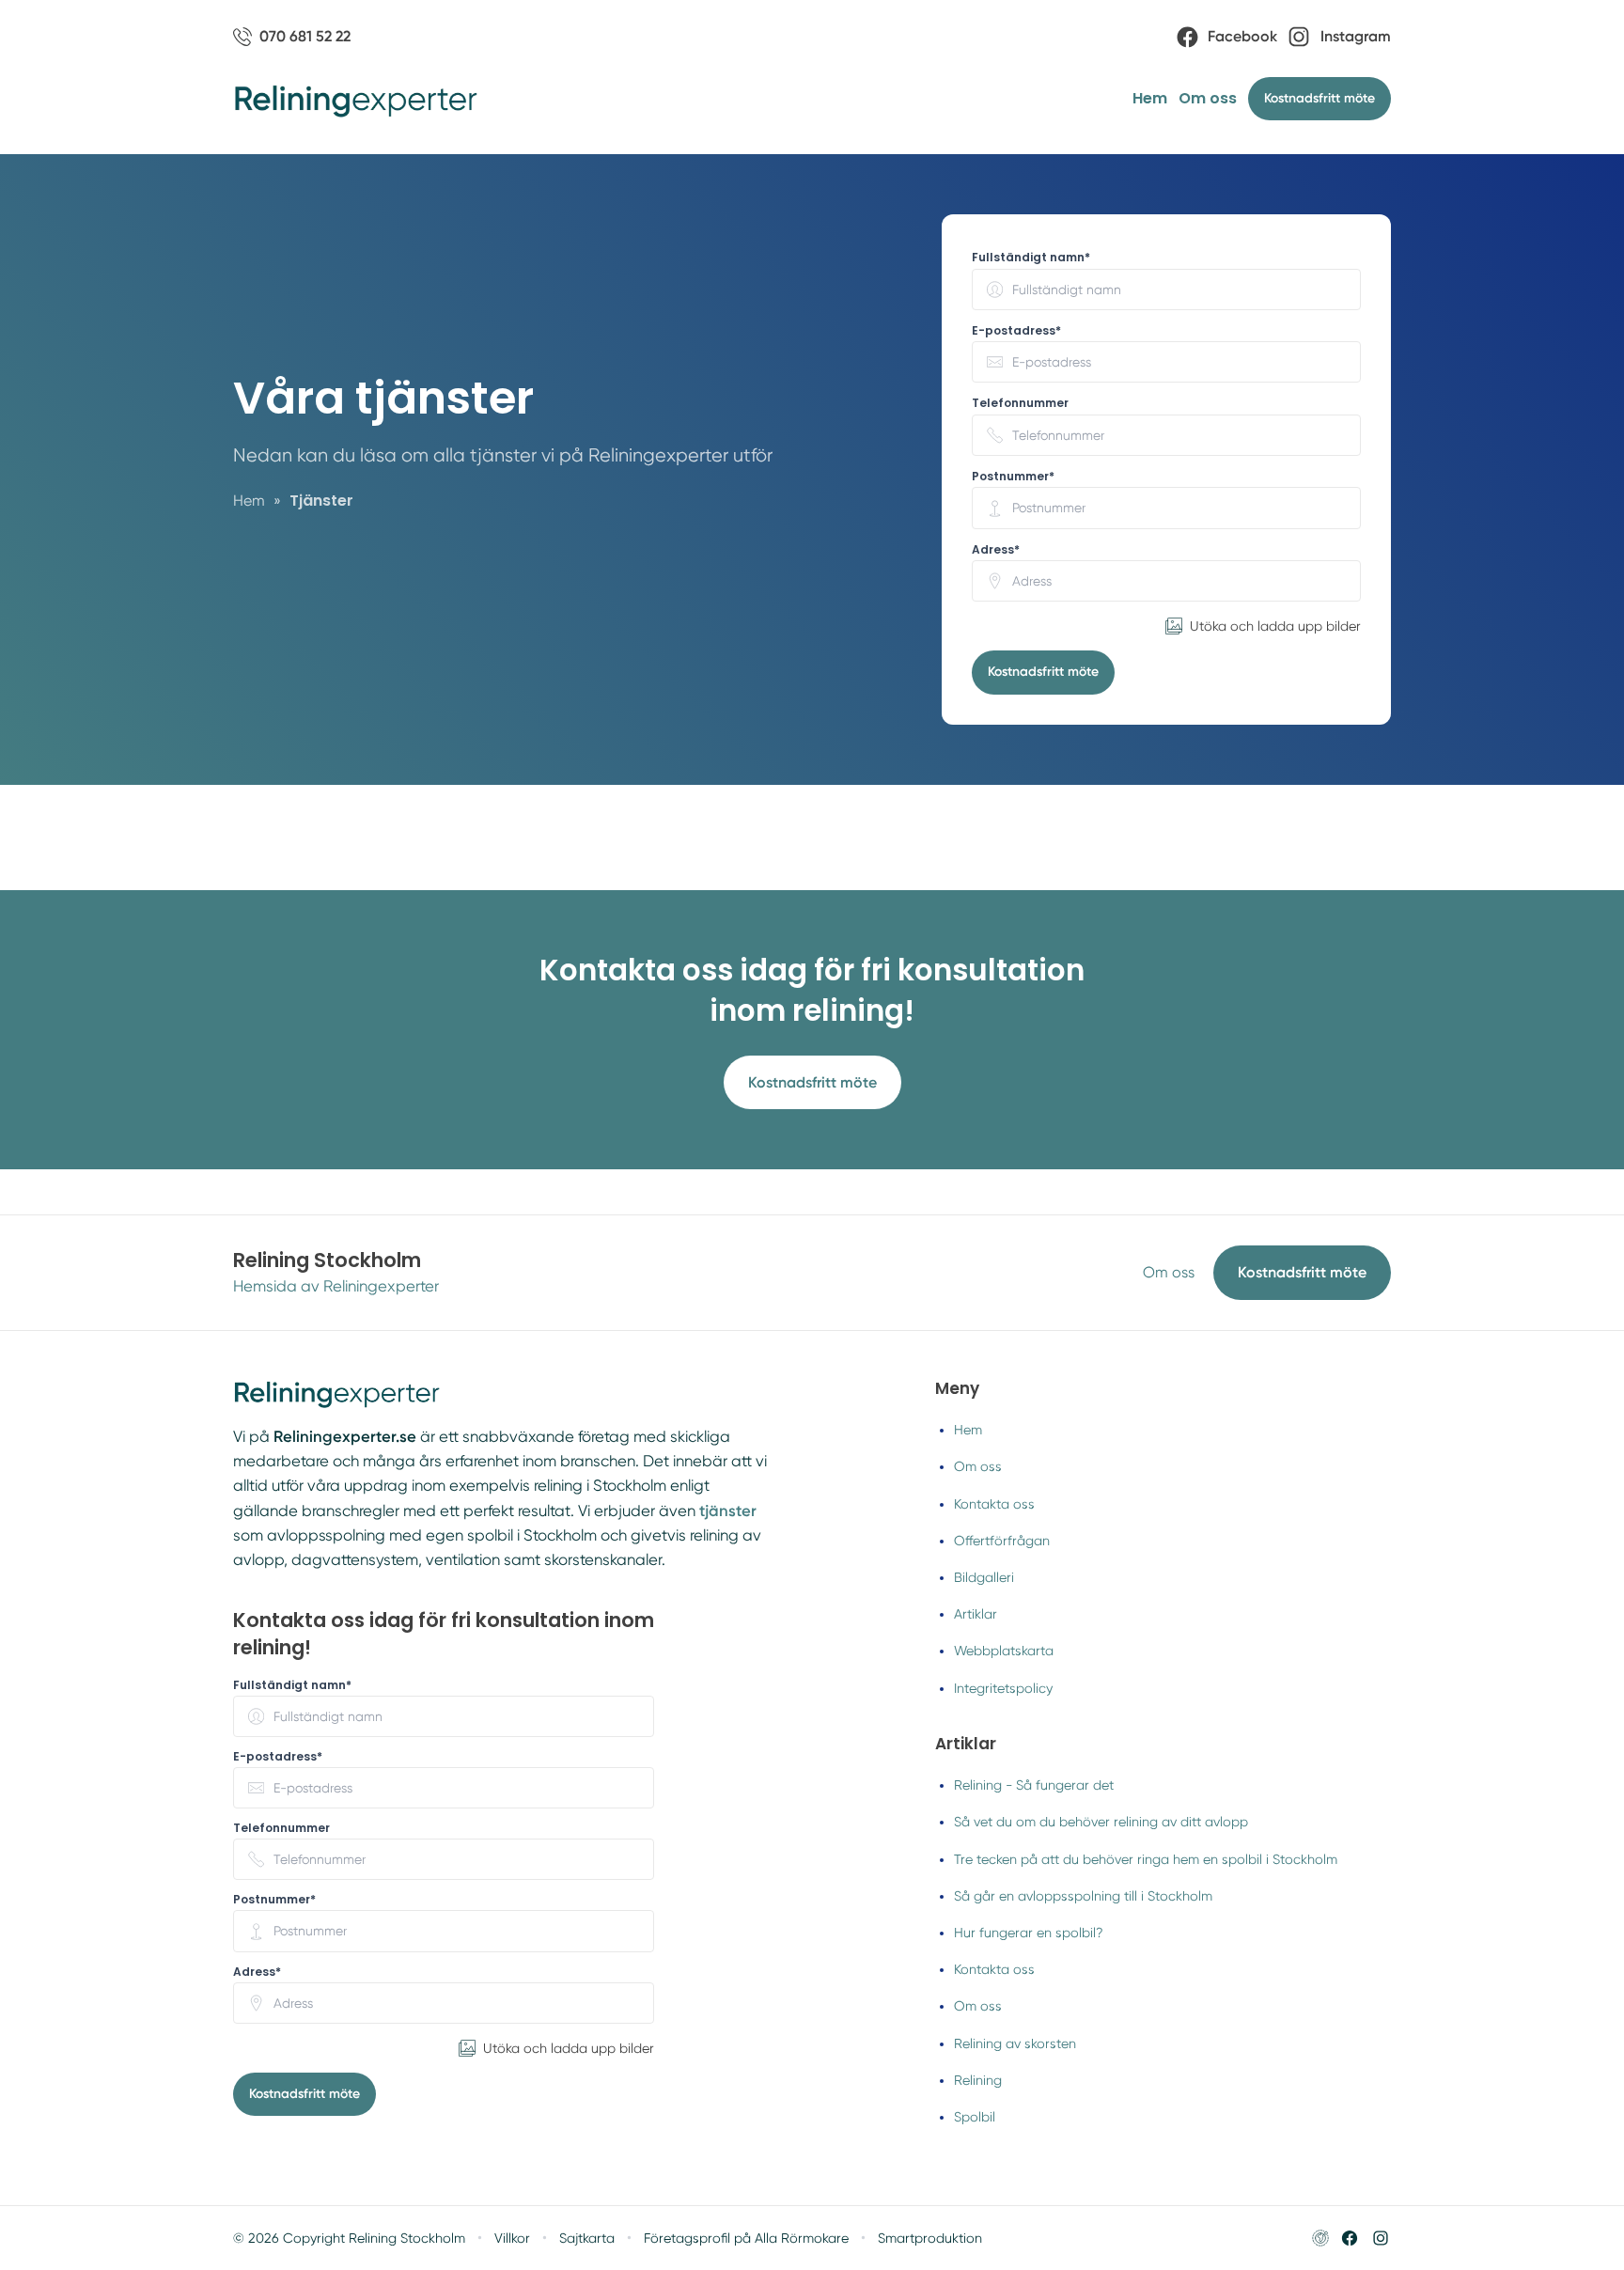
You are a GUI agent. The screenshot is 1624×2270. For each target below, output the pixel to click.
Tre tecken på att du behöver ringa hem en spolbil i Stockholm (1146, 1859)
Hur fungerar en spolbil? (1029, 1933)
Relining (978, 2080)
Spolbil (975, 2117)
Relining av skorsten (1015, 2043)
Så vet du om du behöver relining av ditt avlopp (1101, 1822)
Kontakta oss (994, 1504)
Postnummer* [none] (1013, 477)
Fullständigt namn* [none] (1031, 258)
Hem (1150, 98)
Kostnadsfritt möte (1043, 672)
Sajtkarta (587, 2238)
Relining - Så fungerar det (1034, 1785)
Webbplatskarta (1004, 1651)
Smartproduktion (930, 2238)
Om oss (1208, 98)
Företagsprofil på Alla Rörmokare (746, 2238)
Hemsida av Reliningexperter (336, 1286)
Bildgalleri (984, 1577)
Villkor (512, 2238)
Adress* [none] (996, 550)
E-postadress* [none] (1016, 331)
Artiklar (976, 1614)
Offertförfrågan (1002, 1541)
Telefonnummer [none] (1020, 403)
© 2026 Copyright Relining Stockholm (349, 2238)
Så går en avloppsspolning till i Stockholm (1083, 1896)
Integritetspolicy (1003, 1688)
